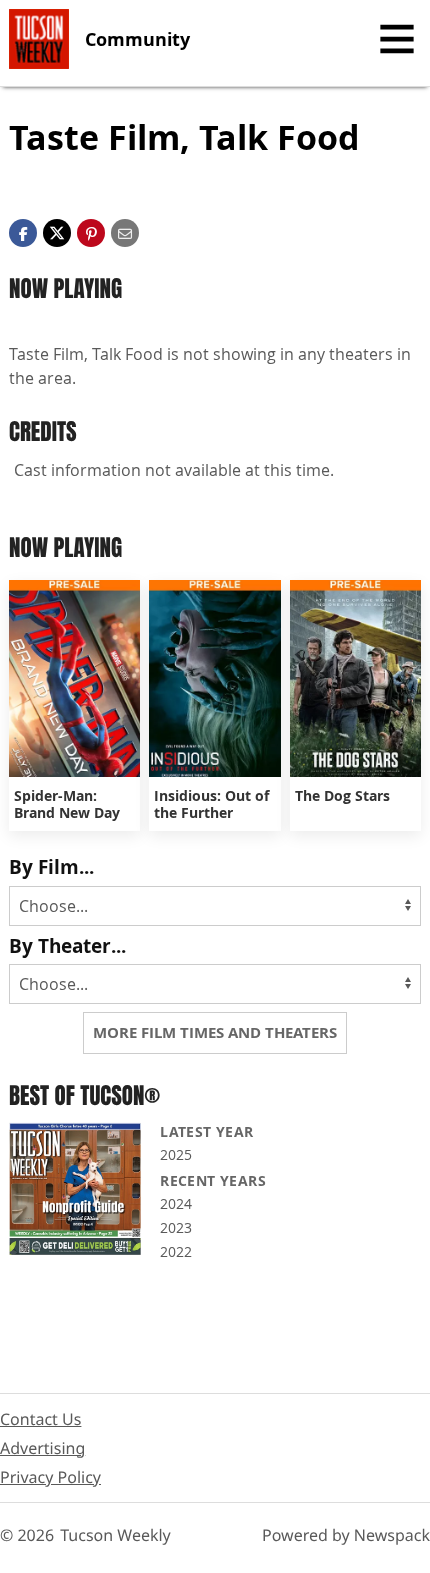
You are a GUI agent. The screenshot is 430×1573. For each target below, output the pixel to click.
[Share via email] (125, 232)
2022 (176, 1251)
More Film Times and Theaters (215, 1032)
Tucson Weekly (115, 1535)
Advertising (42, 1448)
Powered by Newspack (346, 1535)
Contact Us (40, 1419)
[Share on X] (57, 232)
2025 (176, 1154)
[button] (91, 232)
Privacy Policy (50, 1477)
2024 (176, 1203)
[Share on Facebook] (23, 232)
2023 (176, 1227)
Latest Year (206, 1131)
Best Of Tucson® (84, 1095)
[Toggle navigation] (397, 39)
